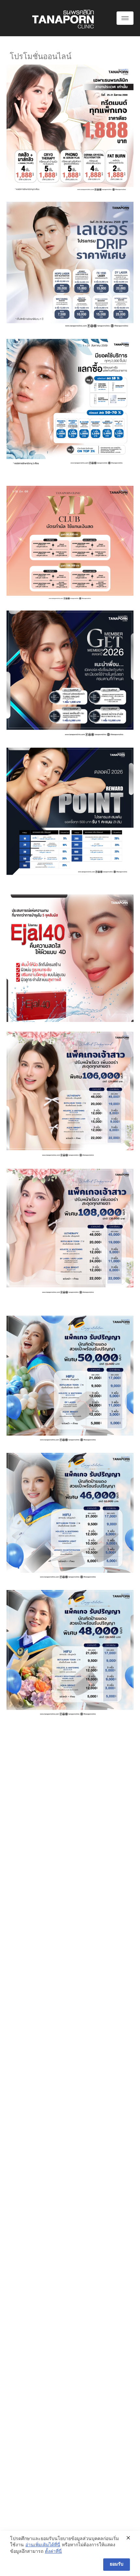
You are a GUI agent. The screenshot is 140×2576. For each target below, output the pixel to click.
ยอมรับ (117, 2564)
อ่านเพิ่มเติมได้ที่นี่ (43, 2545)
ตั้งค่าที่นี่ (53, 2552)
